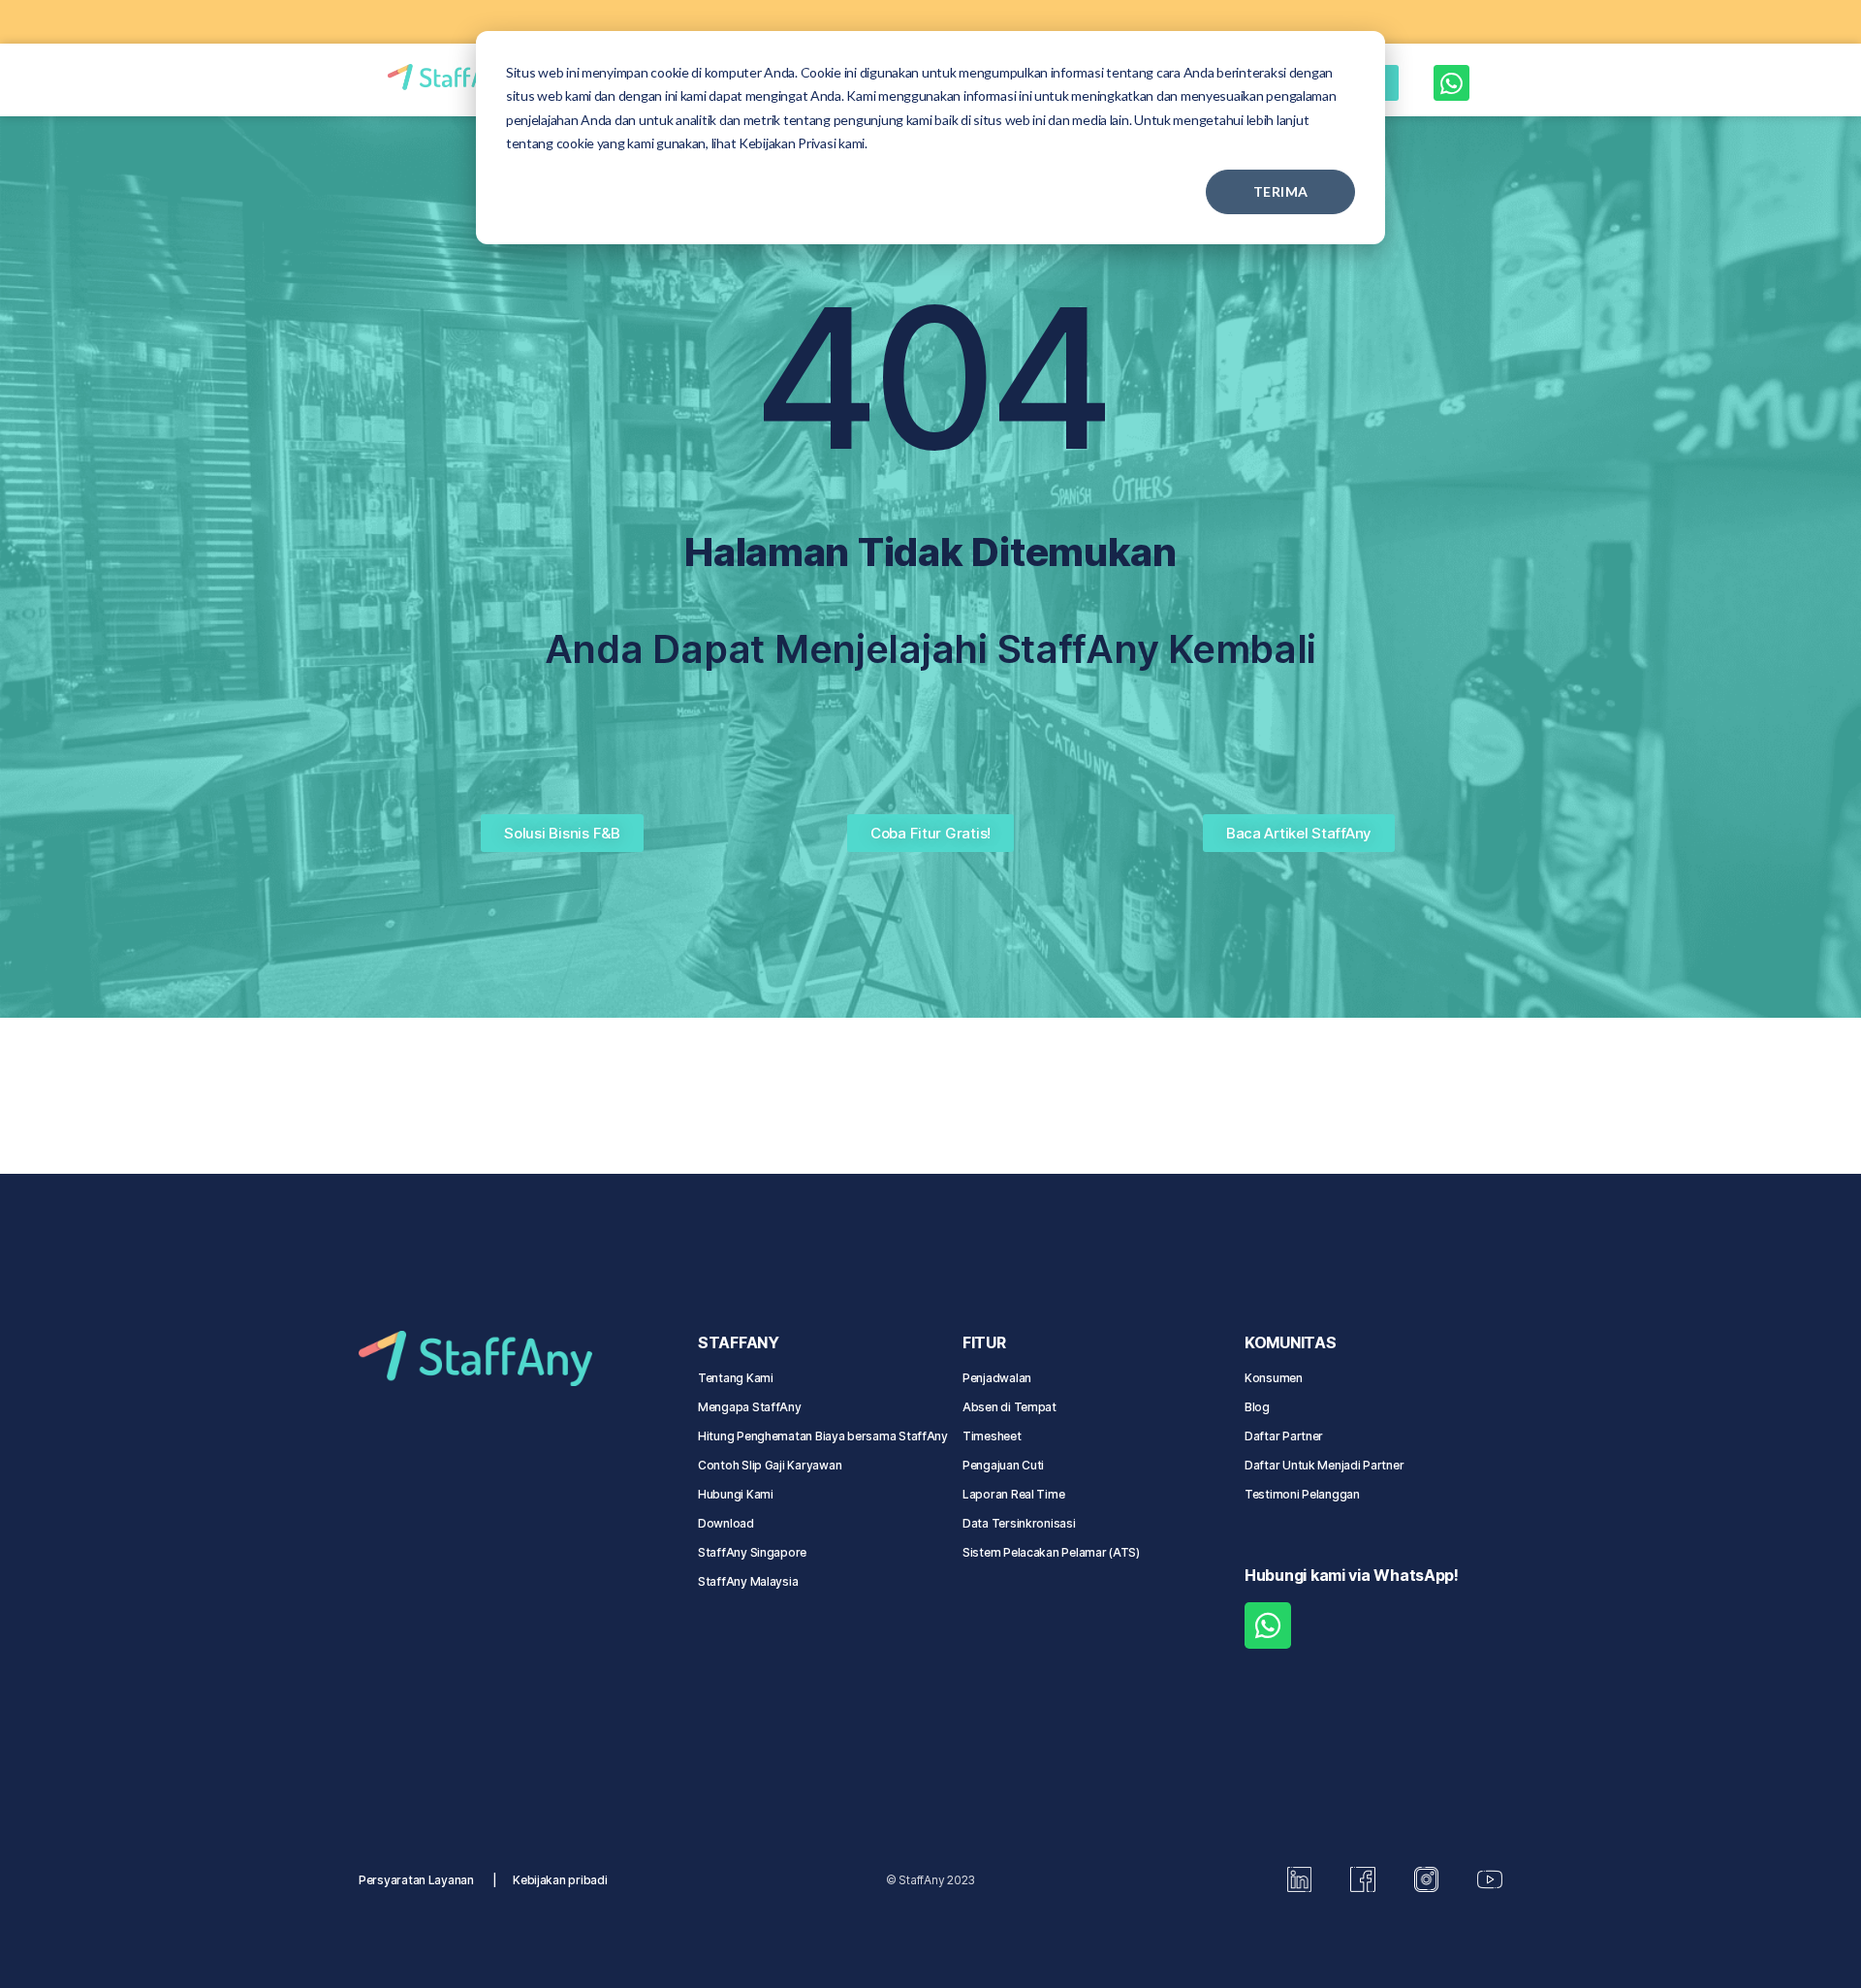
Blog (1257, 1407)
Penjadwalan (997, 1378)
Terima (1281, 191)
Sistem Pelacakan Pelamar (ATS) (1051, 1552)
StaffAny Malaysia (748, 1581)
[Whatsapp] (1451, 82)
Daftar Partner (1284, 1436)
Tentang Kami (736, 1378)
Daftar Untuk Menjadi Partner (1324, 1465)
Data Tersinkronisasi (1019, 1523)
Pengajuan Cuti (1005, 1465)
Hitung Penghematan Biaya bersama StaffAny (823, 1436)
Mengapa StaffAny (750, 1407)
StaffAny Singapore (752, 1552)
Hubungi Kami (736, 1494)
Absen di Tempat (1009, 1407)
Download (726, 1523)
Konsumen (1274, 1378)
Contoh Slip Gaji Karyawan (770, 1465)
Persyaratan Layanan (416, 1880)
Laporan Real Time (1013, 1494)
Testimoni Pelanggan (1302, 1494)
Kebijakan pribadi (560, 1880)
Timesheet (992, 1436)
